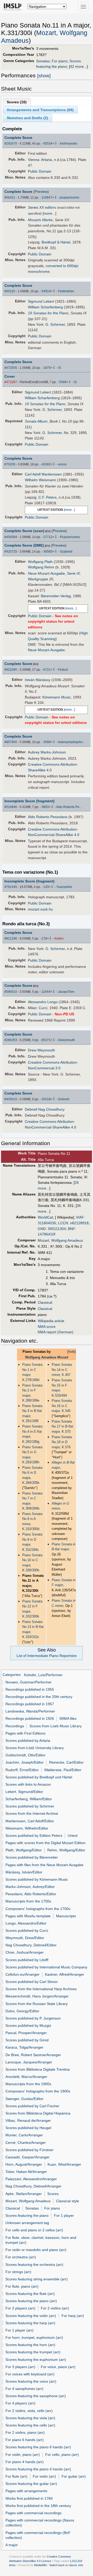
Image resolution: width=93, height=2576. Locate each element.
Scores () (17, 102)
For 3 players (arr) (20, 2367)
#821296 (11, 939)
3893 (45, 807)
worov (62, 464)
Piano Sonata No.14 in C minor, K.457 (62, 1370)
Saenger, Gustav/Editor (24, 2099)
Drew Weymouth (41, 1050)
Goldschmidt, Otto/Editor (25, 1755)
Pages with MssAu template (28, 1916)
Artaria (47, 160)
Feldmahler (66, 291)
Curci (43, 1008)
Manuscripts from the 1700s (28, 1901)
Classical (45, 1302)
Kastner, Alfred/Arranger (65, 1974)
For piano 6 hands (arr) (25, 2440)
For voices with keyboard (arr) (30, 2374)
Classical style (68, 2201)
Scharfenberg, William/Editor (29, 1799)
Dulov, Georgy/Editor (22, 2011)
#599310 (11, 992)
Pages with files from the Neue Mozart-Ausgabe (44, 1865)
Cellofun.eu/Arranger (22, 1974)
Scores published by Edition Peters (34, 1836)
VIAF (80, 1217)
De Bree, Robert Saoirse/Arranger (33, 2055)
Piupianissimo (70, 537)
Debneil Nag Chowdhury (45, 1109)
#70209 (10, 464)
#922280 (11, 670)
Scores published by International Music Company (46, 1967)
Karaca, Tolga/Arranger (24, 2047)
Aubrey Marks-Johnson (47, 752)
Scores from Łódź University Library (35, 1748)
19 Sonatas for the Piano (48, 313)
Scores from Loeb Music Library (56, 1726)
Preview (41, 192)
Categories (11, 1675)
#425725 (11, 552)
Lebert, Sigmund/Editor (24, 1792)
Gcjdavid (66, 552)
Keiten (59, 939)
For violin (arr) (44, 2476)
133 (46, 887)
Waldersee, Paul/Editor (63, 1770)
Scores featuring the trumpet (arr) (33, 2352)
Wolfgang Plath (40, 562)
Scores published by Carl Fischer (32, 2106)
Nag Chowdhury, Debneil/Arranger (33, 2186)
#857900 (11, 742)
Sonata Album (36, 421)
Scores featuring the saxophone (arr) (36, 2396)
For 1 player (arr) (20, 2330)
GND (42, 1229)
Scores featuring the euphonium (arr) (36, 2360)
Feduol (63, 670)
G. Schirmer (55, 324)
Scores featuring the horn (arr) (30, 2345)
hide (72, 1352)
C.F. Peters (48, 497)
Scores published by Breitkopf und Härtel (39, 1777)
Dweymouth (67, 1040)
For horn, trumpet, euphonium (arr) (34, 2337)
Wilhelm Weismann (40, 480)
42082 (46, 464)
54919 (46, 291)
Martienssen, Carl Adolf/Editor (30, 1821)
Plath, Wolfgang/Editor (24, 1850)
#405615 (11, 1099)
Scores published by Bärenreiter (32, 1857)
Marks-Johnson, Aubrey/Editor (30, 1887)
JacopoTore (66, 992)
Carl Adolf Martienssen (43, 474)
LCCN (63, 1223)
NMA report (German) (56, 1332)
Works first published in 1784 (29, 2498)
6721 (47, 670)
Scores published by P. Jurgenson (33, 2018)
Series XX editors (42, 207)
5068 (63, 382)
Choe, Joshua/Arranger (25, 1952)
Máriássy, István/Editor (24, 1872)
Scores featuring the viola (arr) (30, 2418)
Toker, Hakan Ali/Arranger (26, 2172)
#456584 (11, 537)
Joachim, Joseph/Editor (25, 1762)
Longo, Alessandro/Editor (26, 1923)
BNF (72, 1229)
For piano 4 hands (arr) (25, 2462)
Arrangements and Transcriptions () (40, 110)
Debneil (64, 1099)
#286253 (11, 1040)
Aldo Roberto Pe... (69, 807)
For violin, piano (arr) (23, 2455)
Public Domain (40, 171)
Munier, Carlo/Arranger (24, 2135)
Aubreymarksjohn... (71, 742)
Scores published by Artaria (28, 1741)
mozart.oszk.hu (40, 909)
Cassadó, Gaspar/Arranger (28, 2157)
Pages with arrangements (26, 2491)
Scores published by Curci (27, 1931)
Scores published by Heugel (28, 2128)
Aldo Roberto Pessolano (48, 817)
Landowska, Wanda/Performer (30, 1711)
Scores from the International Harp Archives (41, 1989)
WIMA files (68, 1718)
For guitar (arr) (74, 2476)
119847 (47, 198)
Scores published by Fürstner (29, 2150)
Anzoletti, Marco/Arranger (26, 2077)
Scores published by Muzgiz (28, 2026)
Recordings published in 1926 (30, 1718)
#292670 (11, 144)
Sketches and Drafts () (27, 118)
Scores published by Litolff (27, 1960)
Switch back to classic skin (66, 2565)
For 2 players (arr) (20, 2308)
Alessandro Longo (43, 1002)
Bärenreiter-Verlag (56, 596)
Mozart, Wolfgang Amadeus (60, 1240)
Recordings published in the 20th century (39, 1697)
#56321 (10, 198)
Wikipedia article (51, 1321)
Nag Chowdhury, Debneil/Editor (31, 1945)
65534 (48, 144)
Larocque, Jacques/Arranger (29, 2062)
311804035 (47, 1223)
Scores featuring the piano (27, 2215)
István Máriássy (38, 680)
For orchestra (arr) (21, 2257)
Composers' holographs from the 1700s (38, 1909)
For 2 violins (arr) (55, 2308)
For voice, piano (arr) (58, 2367)
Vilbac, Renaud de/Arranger (28, 2120)
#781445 (11, 887)
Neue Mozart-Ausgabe (46, 650)
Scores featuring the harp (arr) (30, 2323)
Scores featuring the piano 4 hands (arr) (38, 2469)
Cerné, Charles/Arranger (26, 2143)
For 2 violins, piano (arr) (25, 2432)
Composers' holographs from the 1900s (38, 2091)
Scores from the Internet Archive (32, 1813)
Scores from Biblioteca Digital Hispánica (38, 2113)
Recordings (15, 1726)
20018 (46, 1099)
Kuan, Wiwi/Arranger (64, 2164)
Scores (53, 2194)
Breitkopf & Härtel (56, 242)
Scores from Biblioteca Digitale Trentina (38, 2069)
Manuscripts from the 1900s (28, 2084)
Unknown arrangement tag (27, 2223)
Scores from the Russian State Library (37, 2004)
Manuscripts (66, 1916)
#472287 (11, 382)
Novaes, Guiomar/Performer (29, 1682)
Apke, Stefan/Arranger (24, 2194)
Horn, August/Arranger (24, 2164)
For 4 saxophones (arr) (24, 2389)
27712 (48, 537)
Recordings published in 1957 (30, 1704)
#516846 (11, 807)
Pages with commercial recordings (33, 2513)
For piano (60, 61)
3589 (47, 742)
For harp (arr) (73, 2316)
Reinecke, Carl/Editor (66, 1762)
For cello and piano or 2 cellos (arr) (34, 2230)
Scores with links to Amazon (28, 1784)
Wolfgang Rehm (41, 567)
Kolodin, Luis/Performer (43, 1675)
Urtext (73, 1836)
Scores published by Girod (27, 2040)
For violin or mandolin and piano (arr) (36, 2250)
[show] (44, 76)
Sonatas (43, 61)
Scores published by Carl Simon (32, 1982)
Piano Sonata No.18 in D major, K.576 (62, 1442)
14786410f (47, 1234)
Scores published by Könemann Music (37, 1879)
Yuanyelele (64, 887)
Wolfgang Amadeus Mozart (47, 1357)
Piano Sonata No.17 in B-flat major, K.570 (62, 1426)
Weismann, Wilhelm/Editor (27, 1828)
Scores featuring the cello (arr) (30, 2425)
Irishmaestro (69, 144)
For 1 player (64, 2215)
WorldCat (45, 1217)
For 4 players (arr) (20, 2403)
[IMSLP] (14, 6)
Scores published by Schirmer (30, 1806)
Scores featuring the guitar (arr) (31, 2484)
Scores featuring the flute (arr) (30, 2294)
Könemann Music (57, 697)
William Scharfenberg (45, 307)
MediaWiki (40, 2565)
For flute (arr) (16, 2476)
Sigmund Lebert (41, 301)
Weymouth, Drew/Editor (25, 1938)
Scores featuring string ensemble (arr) (37, 2279)
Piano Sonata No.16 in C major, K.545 (62, 1406)
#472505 (11, 368)
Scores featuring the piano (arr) (31, 2301)
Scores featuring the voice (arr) (31, 2381)
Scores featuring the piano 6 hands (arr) (38, 2447)
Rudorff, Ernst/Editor (22, 1770)
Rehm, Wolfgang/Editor (66, 1850)
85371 (46, 1040)
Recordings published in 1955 (30, 1689)
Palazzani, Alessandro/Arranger (31, 2179)
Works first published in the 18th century (38, 2506)
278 (44, 939)
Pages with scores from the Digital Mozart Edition (45, 1843)
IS (60, 368)
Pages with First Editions (25, 1733)
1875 (47, 368)
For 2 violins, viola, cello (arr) (29, 2411)
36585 (48, 552)
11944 (46, 992)
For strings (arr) (18, 2272)
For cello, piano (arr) (62, 2455)
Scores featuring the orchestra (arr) (34, 2265)
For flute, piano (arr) (22, 2286)
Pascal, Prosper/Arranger (26, 2033)
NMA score (47, 1327)
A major (12, 2545)
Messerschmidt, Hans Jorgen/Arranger (37, 1996)
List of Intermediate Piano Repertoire (47, 1656)
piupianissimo (69, 198)
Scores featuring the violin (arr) (31, 2316)
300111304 (57, 1229)
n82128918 (79, 1223)
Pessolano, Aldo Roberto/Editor (31, 1894)
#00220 (10, 291)
